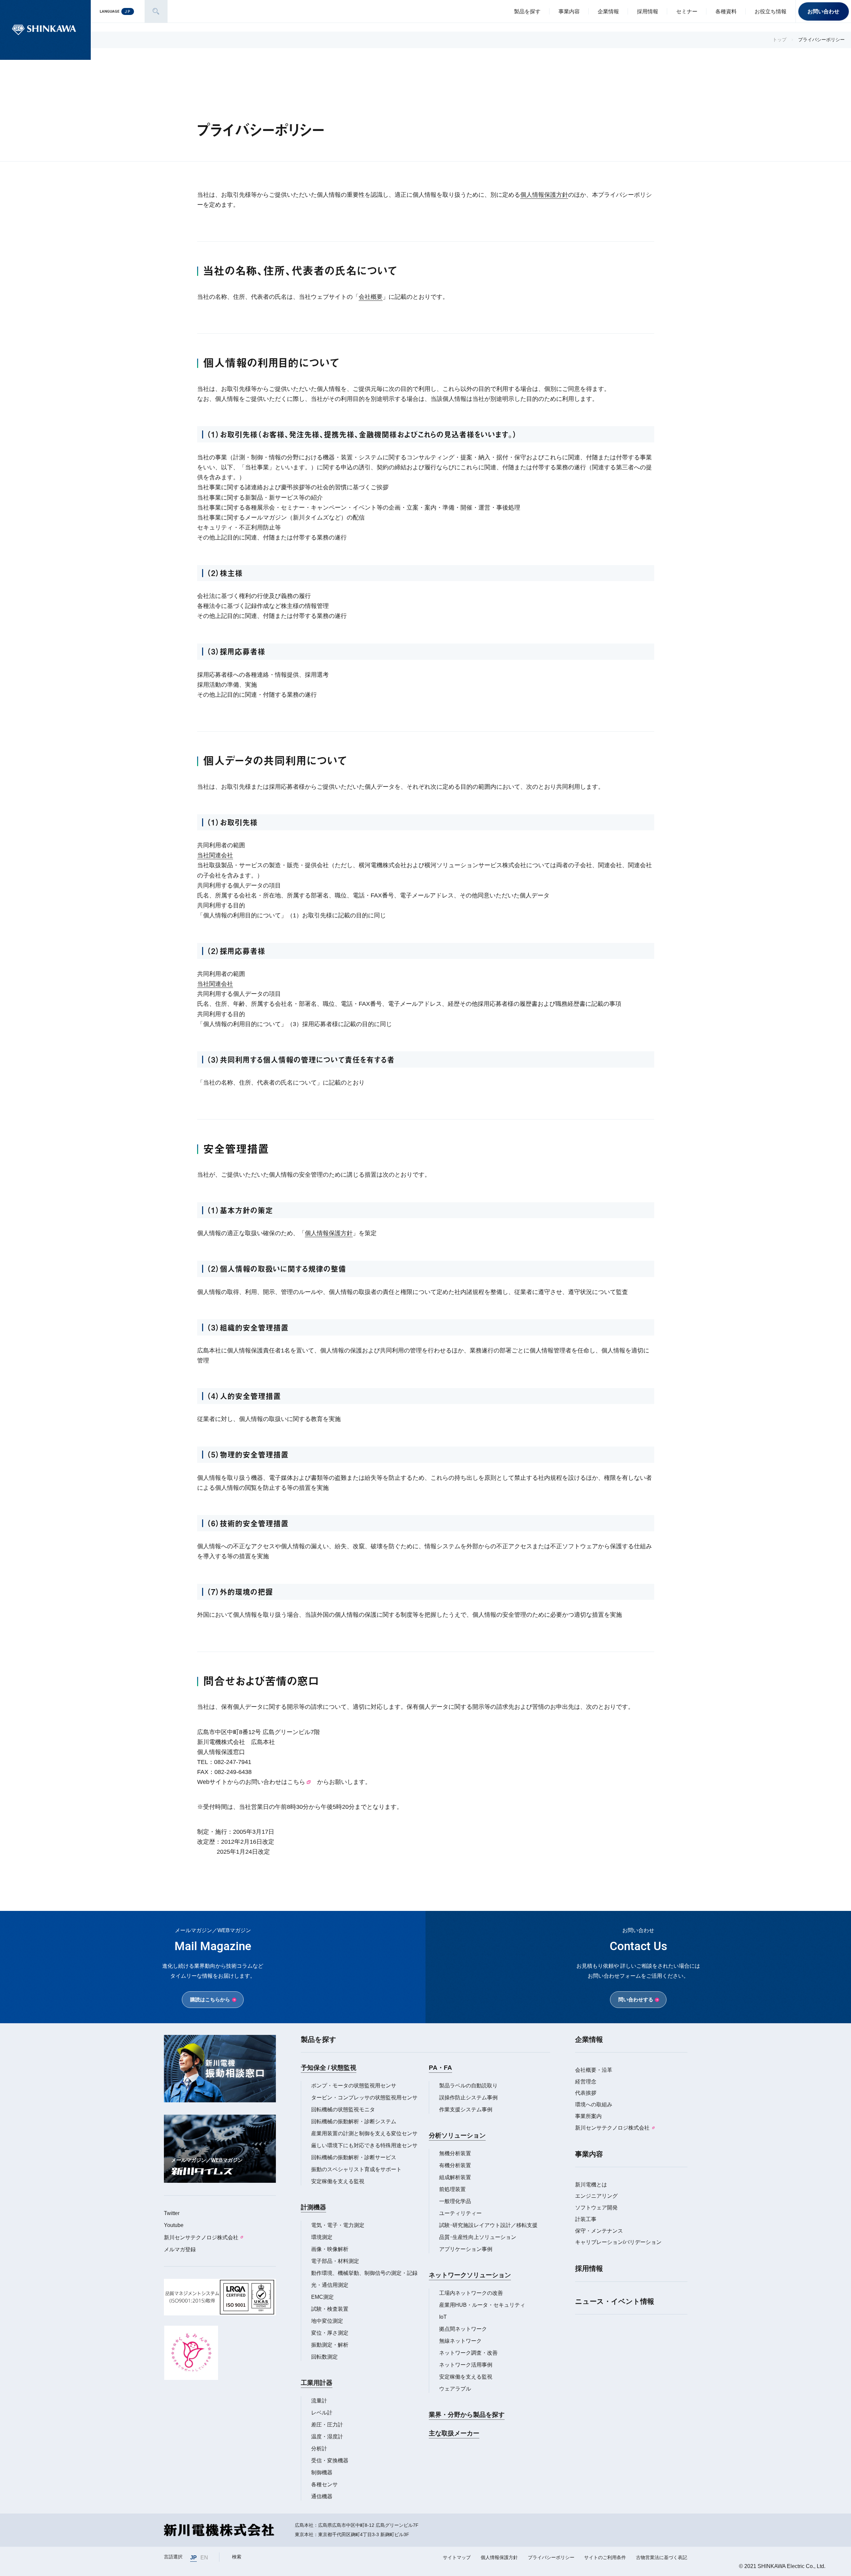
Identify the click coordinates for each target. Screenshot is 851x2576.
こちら (296, 1782)
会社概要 (371, 297)
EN (204, 2557)
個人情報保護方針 (544, 195)
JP (193, 2557)
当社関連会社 (215, 855)
